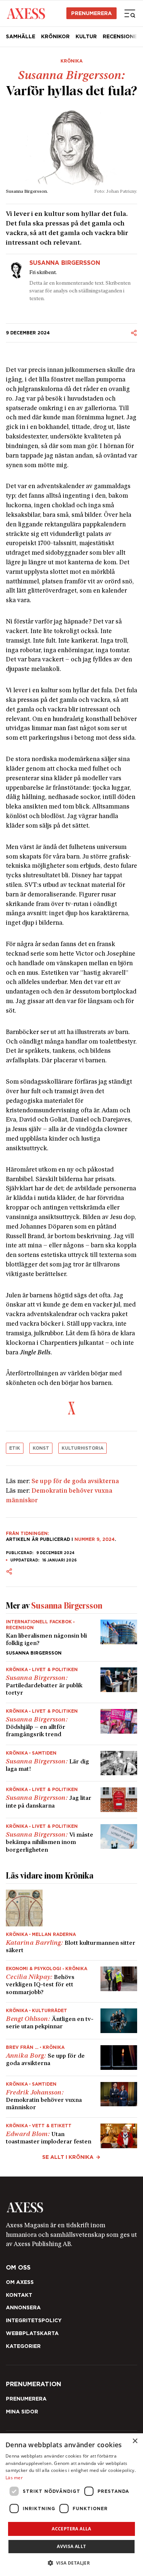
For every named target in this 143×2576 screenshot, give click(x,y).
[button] (72, 2563)
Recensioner (122, 36)
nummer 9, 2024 (95, 1539)
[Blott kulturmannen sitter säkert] (71, 1922)
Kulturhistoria (82, 1448)
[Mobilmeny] (130, 13)
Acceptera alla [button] (71, 2529)
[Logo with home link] (71, 2207)
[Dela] (134, 333)
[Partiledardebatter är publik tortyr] (71, 1682)
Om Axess (20, 2282)
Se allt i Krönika (68, 2157)
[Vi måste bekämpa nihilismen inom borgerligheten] (71, 1836)
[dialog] (71, 2505)
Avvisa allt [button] (71, 2546)
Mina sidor (22, 2412)
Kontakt (19, 2295)
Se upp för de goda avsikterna (75, 1482)
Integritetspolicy (34, 2320)
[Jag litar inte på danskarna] (71, 1800)
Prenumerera (91, 13)
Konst (41, 1448)
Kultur (86, 36)
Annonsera (23, 2307)
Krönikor (55, 36)
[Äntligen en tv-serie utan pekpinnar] (71, 2021)
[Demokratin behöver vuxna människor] (71, 2097)
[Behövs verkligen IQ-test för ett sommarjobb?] (71, 1981)
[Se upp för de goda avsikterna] (71, 2058)
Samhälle (21, 36)
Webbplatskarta (32, 2333)
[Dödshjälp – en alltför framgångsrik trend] (71, 1724)
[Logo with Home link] (26, 13)
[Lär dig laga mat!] (71, 1763)
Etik (15, 1448)
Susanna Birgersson (65, 263)
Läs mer (14, 2478)
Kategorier (23, 2346)
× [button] (135, 2441)
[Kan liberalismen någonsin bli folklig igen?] (71, 1637)
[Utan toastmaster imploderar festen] (71, 2133)
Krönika (71, 61)
